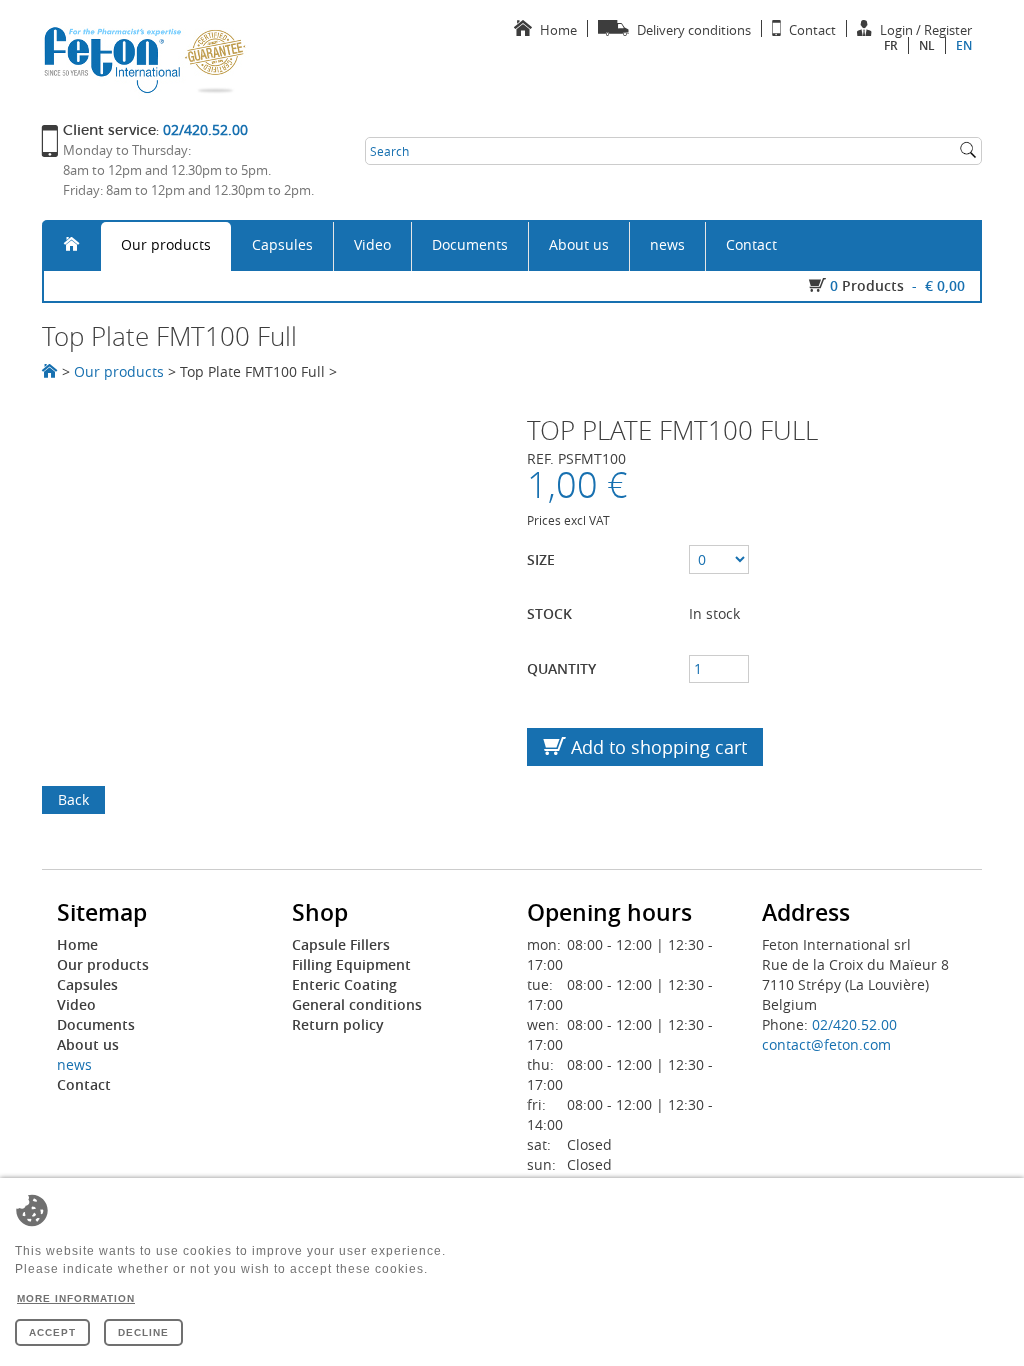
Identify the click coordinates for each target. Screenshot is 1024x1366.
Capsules (282, 244)
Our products (166, 244)
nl (927, 45)
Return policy (338, 1024)
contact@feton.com (826, 1044)
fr (891, 45)
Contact (751, 244)
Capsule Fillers (341, 944)
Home (77, 944)
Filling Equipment (351, 964)
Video (372, 244)
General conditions (357, 1004)
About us (579, 244)
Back (73, 799)
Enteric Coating (344, 984)
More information (76, 1298)
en (964, 45)
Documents (470, 244)
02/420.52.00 (854, 1024)
